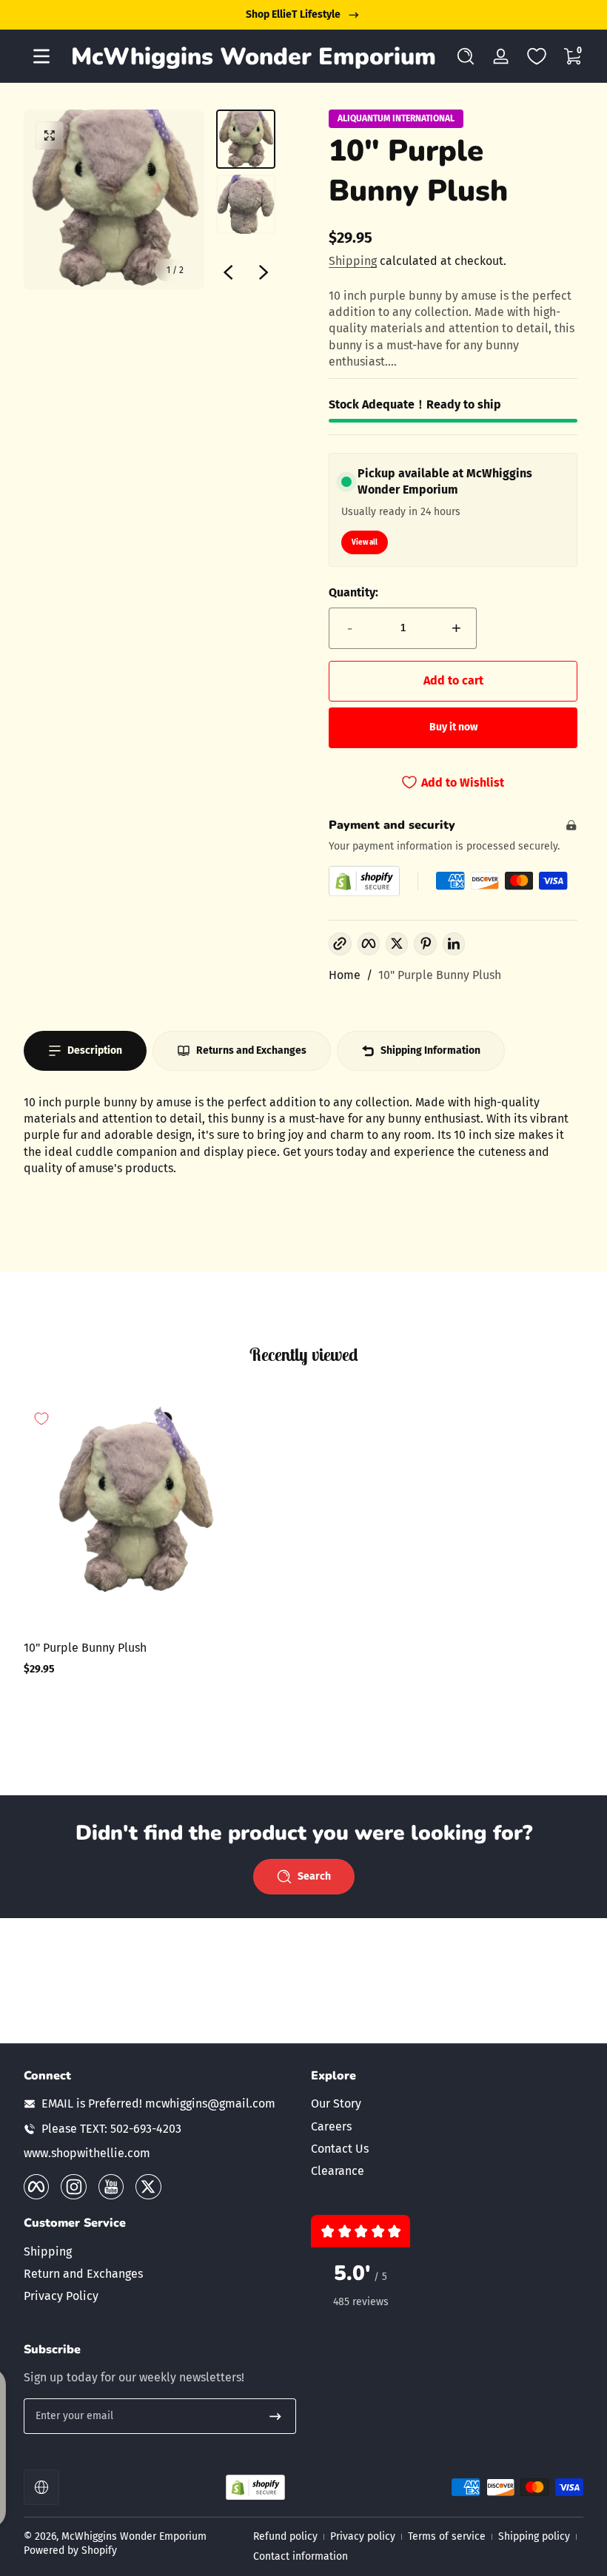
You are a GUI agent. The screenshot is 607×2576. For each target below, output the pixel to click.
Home (345, 975)
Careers (331, 2126)
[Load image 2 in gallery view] (246, 204)
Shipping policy (534, 2536)
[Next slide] (264, 272)
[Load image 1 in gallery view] (246, 139)
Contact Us (340, 2149)
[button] (466, 56)
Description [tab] (95, 1050)
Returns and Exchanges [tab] (251, 1050)
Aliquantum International (396, 118)
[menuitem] (447, 2104)
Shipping (353, 261)
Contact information (301, 2556)
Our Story (336, 2103)
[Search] (466, 56)
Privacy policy (363, 2536)
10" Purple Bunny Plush (440, 975)
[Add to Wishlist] (41, 1419)
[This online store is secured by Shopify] (364, 881)
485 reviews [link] (361, 2302)
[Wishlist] (537, 56)
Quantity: (353, 592)
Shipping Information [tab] (430, 1050)
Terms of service (447, 2536)
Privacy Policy (61, 2296)
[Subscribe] (275, 2416)
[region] (303, 15)
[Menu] (41, 56)
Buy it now (453, 727)
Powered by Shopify (70, 2550)
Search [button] (314, 1876)
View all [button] (365, 542)
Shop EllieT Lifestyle (293, 14)
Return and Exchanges (83, 2274)
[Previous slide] (228, 272)
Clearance (338, 2171)
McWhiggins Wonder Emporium (134, 2536)
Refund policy (285, 2536)
